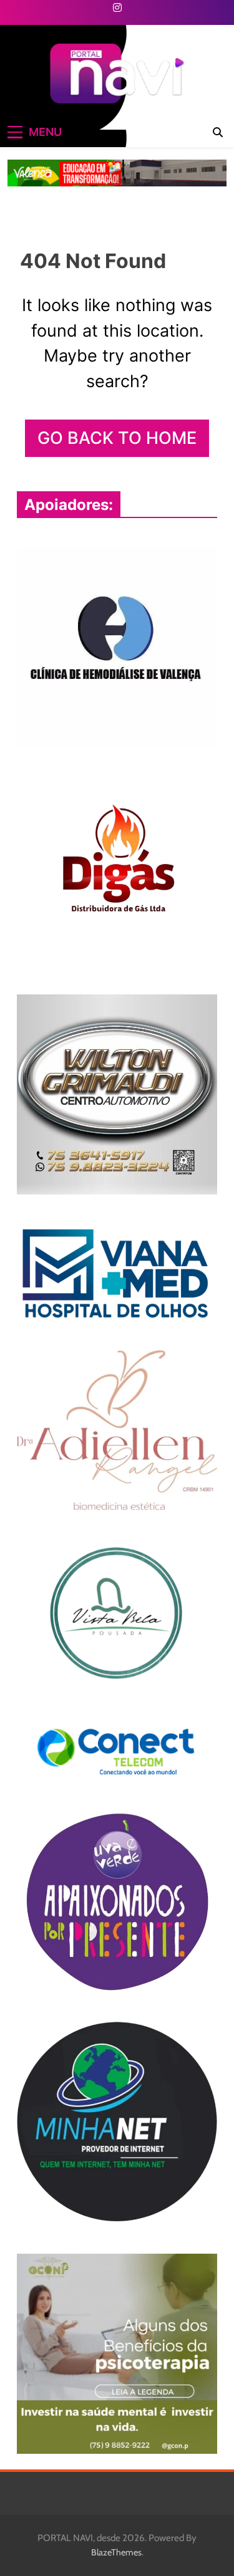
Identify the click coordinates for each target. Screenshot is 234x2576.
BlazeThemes (116, 2552)
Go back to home (117, 438)
